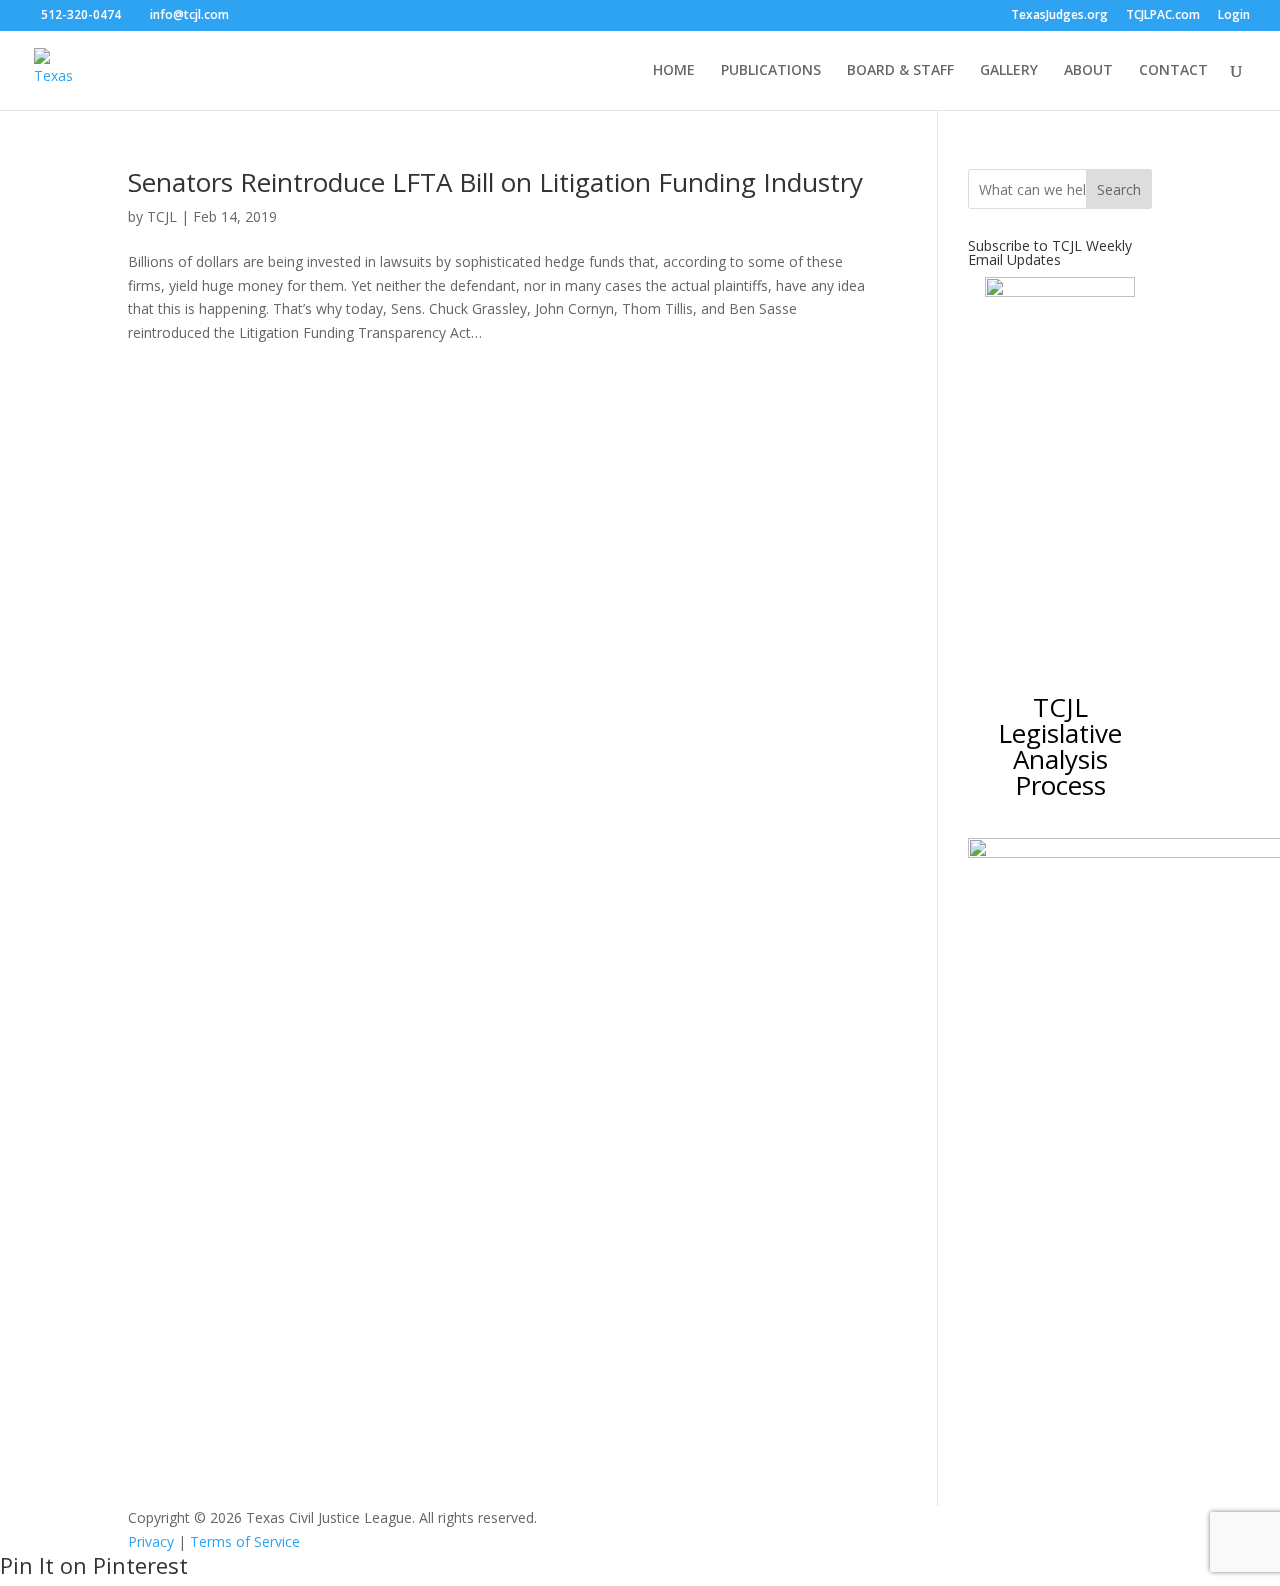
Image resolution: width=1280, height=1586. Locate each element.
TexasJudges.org (1059, 16)
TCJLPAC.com (1163, 16)
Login (1234, 16)
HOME (674, 71)
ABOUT (1088, 71)
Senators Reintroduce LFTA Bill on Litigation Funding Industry (495, 182)
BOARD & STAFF (900, 71)
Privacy (151, 1541)
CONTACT (1173, 71)
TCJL (162, 216)
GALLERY (1009, 71)
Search (1119, 189)
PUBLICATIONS (771, 71)
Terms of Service (245, 1541)
